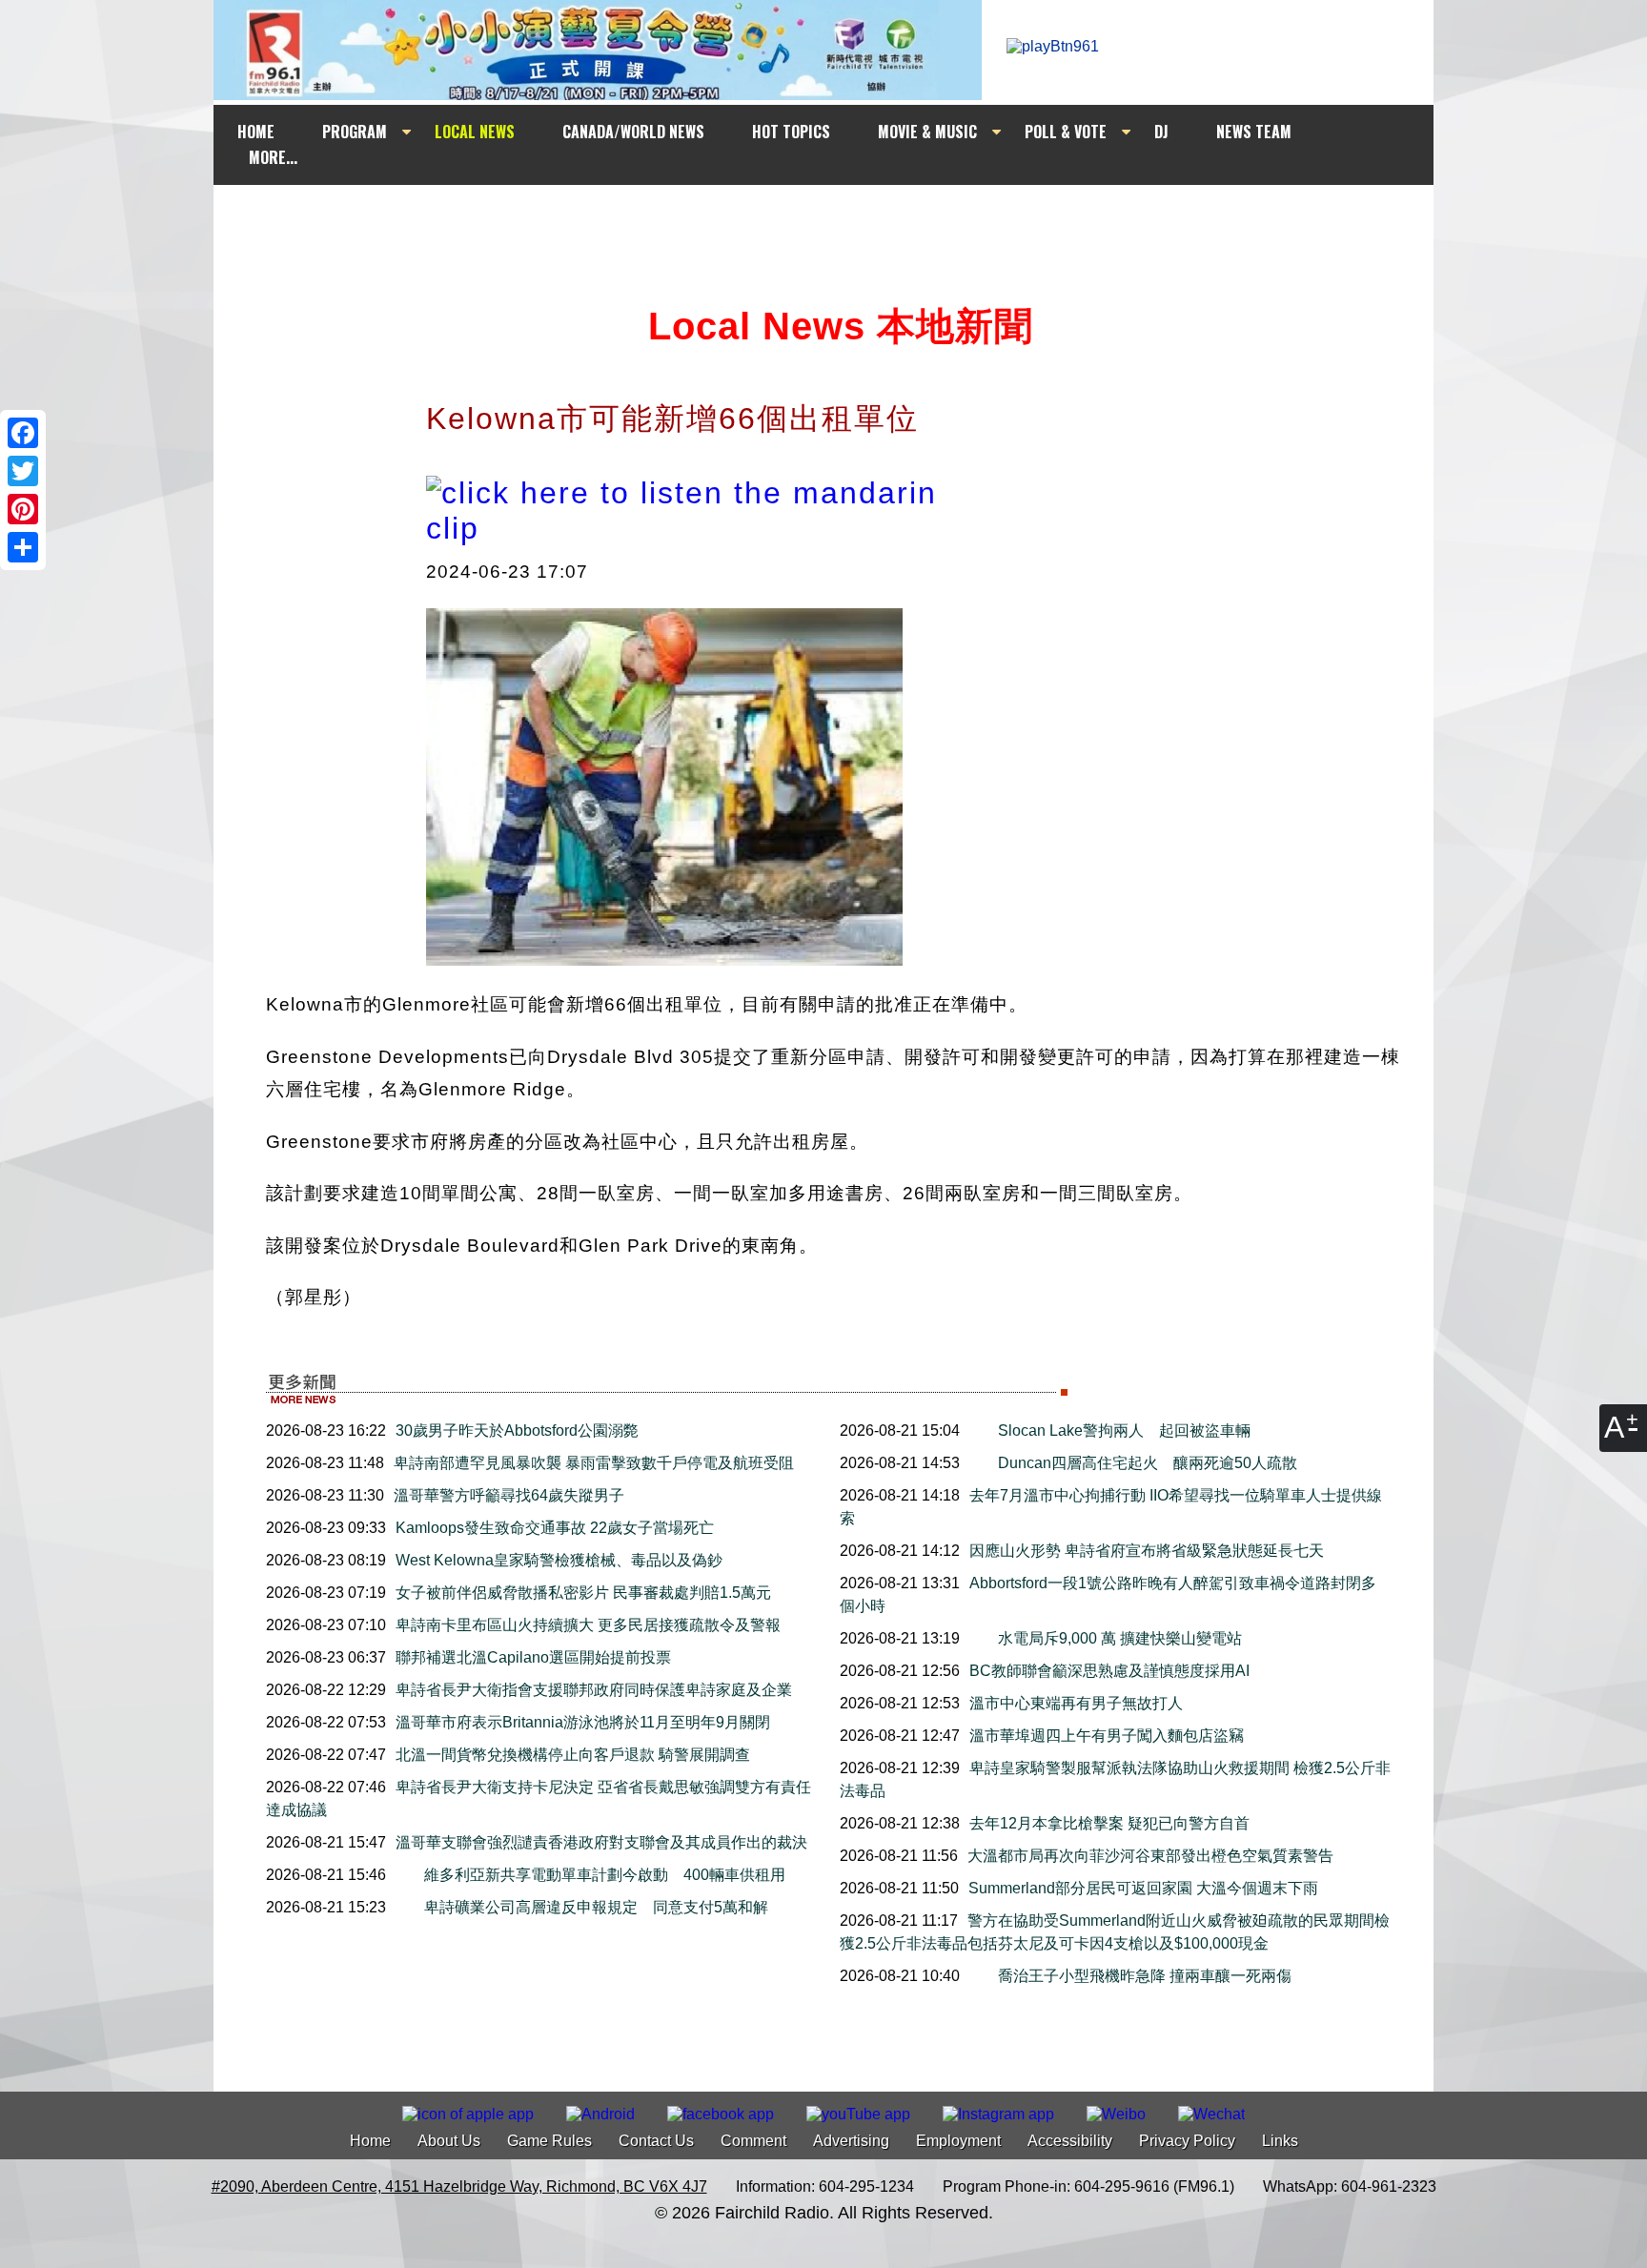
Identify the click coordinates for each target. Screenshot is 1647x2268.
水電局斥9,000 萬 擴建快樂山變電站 (1120, 1638)
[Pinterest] (23, 509)
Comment (753, 2141)
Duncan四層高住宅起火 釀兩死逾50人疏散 (1148, 1463)
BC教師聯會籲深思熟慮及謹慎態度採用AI (1109, 1671)
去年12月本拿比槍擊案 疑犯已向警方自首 (1109, 1823)
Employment (958, 2141)
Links (1280, 2141)
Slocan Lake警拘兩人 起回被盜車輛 (1124, 1430)
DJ (1161, 132)
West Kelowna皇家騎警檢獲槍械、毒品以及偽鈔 (559, 1560)
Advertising (851, 2141)
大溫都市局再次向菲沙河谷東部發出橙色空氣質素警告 (1150, 1856)
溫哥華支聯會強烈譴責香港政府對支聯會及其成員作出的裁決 (601, 1842)
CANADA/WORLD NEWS (633, 132)
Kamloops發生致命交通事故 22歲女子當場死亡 (555, 1528)
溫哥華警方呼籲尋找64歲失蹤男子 (509, 1495)
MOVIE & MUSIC (927, 132)
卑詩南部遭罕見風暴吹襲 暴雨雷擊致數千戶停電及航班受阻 (594, 1463)
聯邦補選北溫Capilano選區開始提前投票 (533, 1657)
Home (370, 2141)
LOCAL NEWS (475, 132)
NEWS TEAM (1254, 132)
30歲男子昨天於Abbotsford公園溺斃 (517, 1430)
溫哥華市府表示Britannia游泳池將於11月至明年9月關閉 (583, 1722)
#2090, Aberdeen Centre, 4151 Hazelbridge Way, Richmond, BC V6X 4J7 (459, 2186)
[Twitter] (23, 471)
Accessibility (1070, 2141)
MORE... (273, 157)
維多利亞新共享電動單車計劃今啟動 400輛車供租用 (605, 1875)
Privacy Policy (1187, 2141)
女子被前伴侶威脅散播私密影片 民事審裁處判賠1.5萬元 (583, 1593)
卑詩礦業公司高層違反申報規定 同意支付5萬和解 (596, 1907)
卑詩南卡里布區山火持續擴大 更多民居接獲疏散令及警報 (588, 1625)
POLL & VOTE (1066, 132)
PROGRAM (355, 132)
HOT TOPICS (791, 132)
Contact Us (656, 2141)
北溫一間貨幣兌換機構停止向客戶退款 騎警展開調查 (573, 1755)
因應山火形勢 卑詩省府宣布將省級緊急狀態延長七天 (1147, 1551)
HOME (256, 132)
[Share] (23, 547)
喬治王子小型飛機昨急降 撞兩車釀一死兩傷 (1145, 1976)
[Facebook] (23, 433)
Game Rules (549, 2141)
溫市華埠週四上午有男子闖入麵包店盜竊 (1107, 1736)
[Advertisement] (841, 221)
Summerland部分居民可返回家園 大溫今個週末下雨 (1143, 1888)
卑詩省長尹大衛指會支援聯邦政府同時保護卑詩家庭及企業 (594, 1690)
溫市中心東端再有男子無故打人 (1076, 1703)
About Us (449, 2141)
